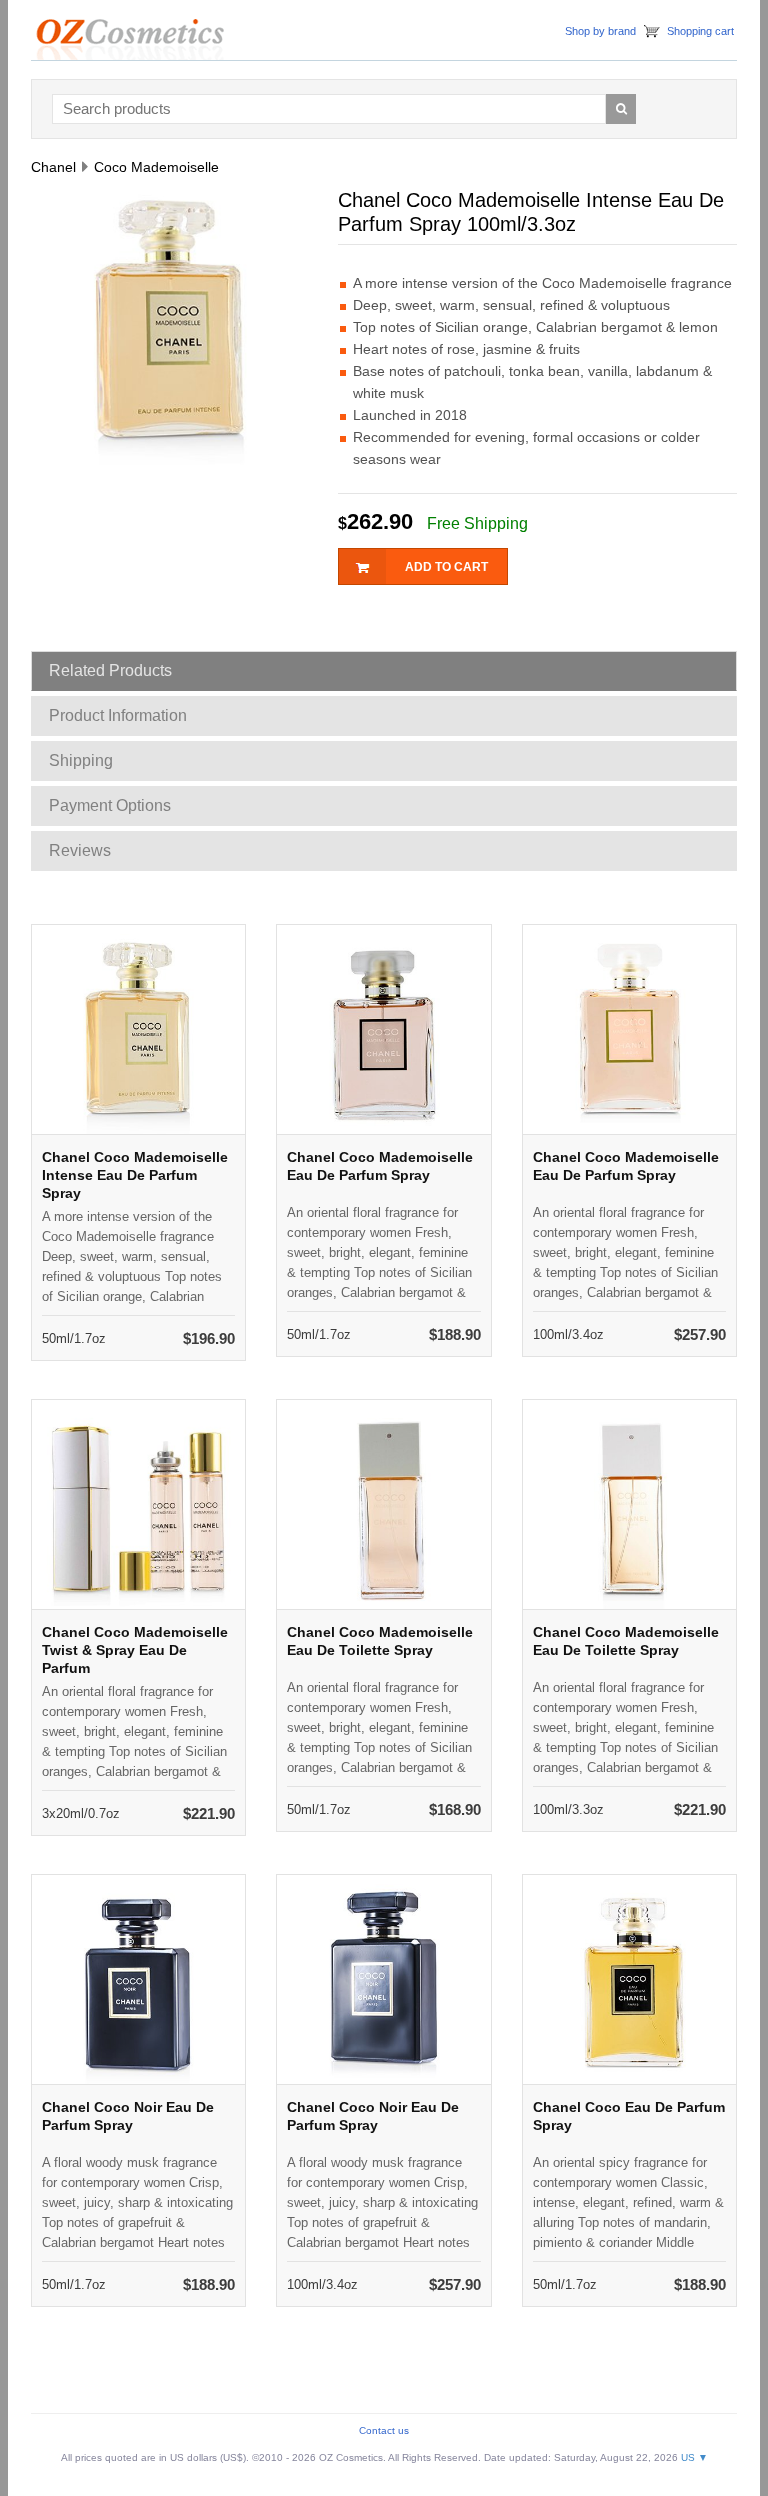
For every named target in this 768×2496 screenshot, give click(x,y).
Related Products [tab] (110, 670)
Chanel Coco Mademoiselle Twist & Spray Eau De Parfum (135, 1650)
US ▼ (694, 2457)
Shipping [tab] (81, 760)
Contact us (384, 2430)
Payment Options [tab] (110, 805)
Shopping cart (700, 31)
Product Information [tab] (118, 715)
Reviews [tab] (80, 850)
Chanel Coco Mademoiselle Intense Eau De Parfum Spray (135, 1175)
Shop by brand (600, 31)
